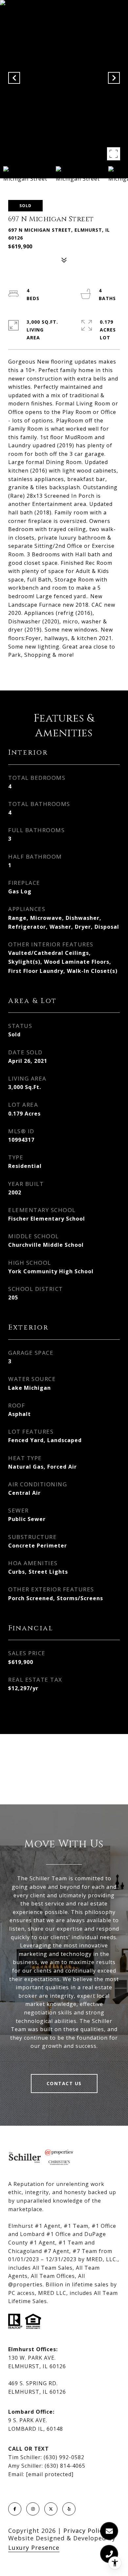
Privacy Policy (85, 2531)
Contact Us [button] (64, 2083)
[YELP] (69, 2509)
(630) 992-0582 (64, 2457)
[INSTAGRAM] (33, 2509)
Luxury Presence (34, 2548)
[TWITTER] (51, 2509)
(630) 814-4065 (65, 2466)
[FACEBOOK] (15, 2509)
